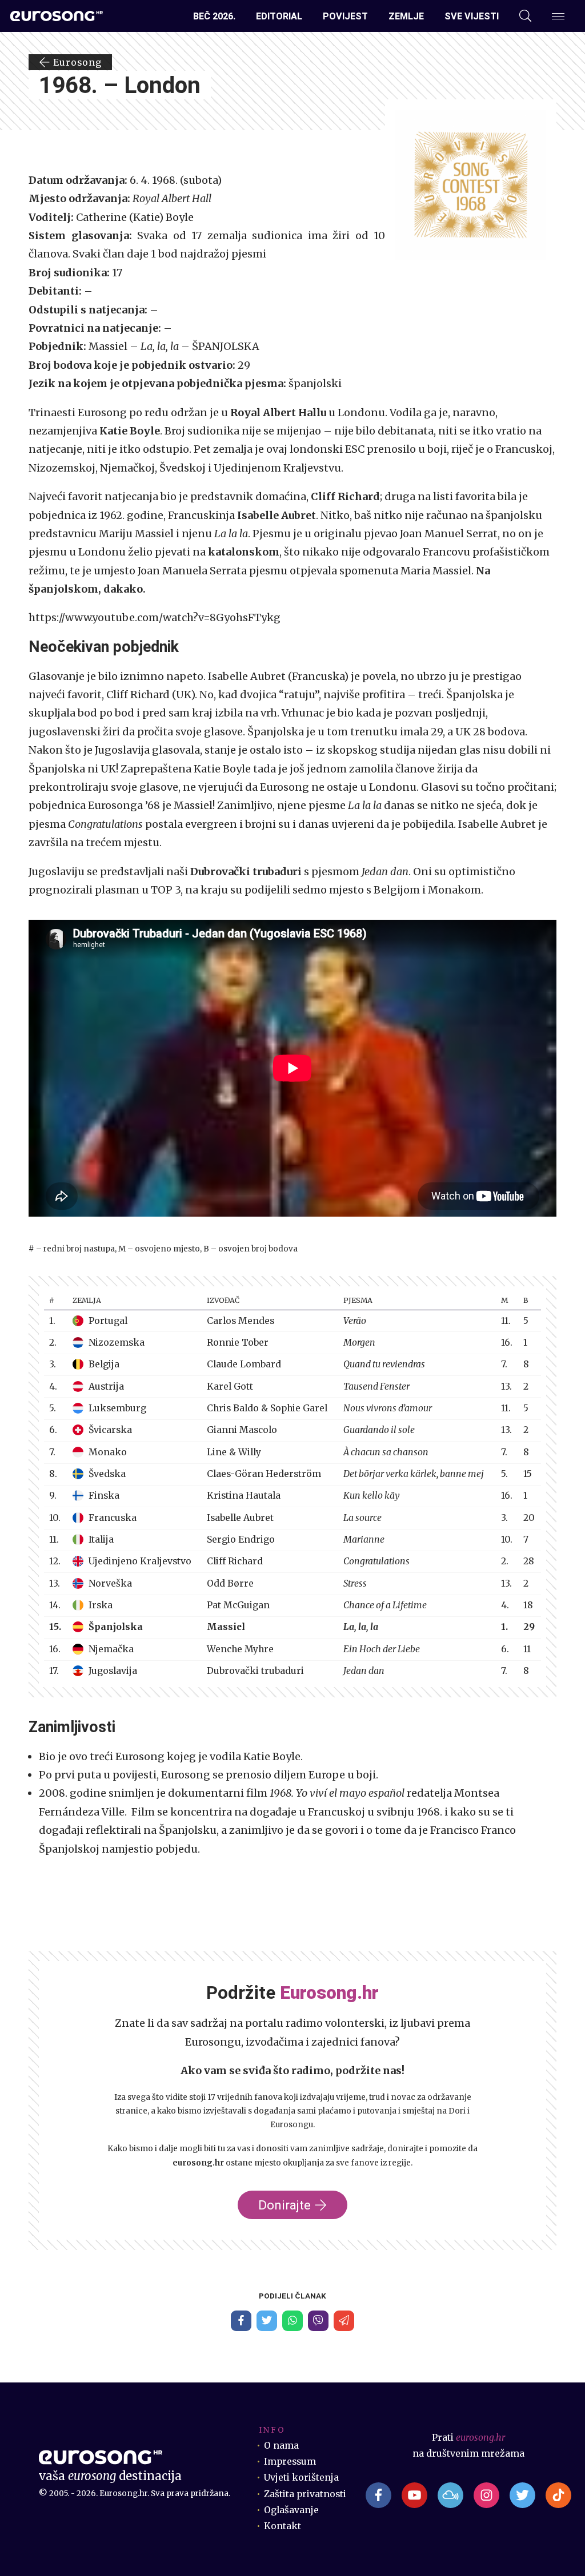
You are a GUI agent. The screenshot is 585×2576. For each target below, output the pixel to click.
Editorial (279, 16)
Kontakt (283, 2526)
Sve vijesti (472, 16)
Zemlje (406, 16)
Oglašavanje (291, 2510)
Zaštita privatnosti (305, 2494)
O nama (281, 2446)
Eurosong (76, 62)
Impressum (290, 2462)
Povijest (345, 16)
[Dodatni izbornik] (558, 16)
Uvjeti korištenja (301, 2478)
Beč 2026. (214, 16)
